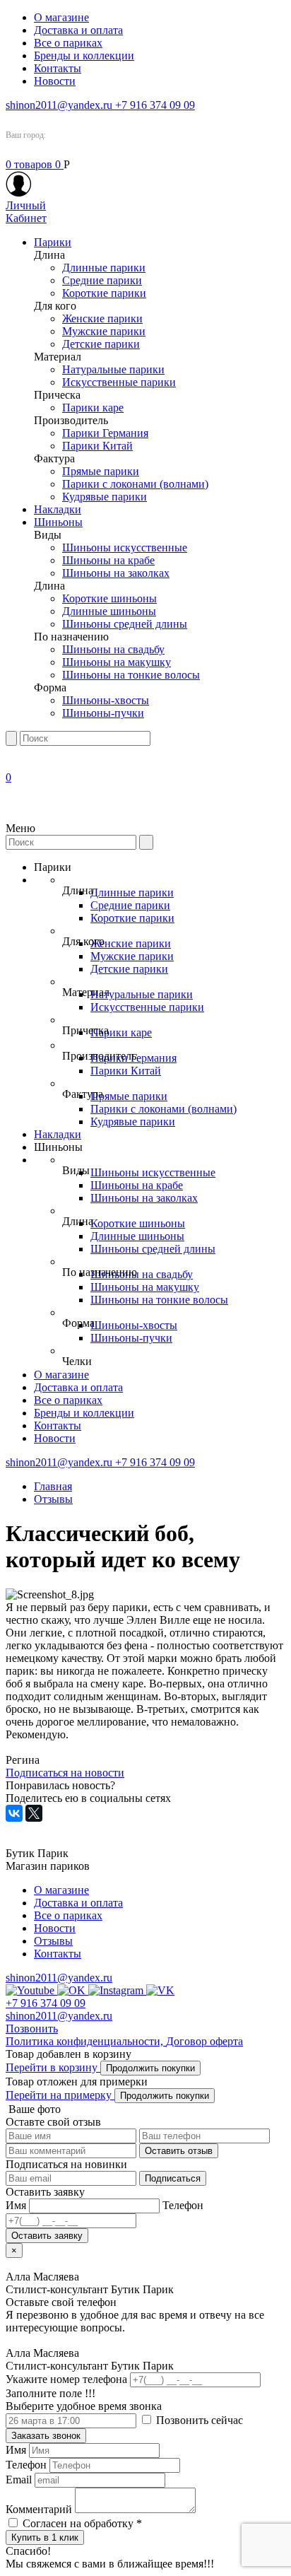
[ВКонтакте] (14, 1813)
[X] (34, 1813)
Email (19, 2480)
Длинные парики (104, 268)
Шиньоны (58, 522)
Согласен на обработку (82, 2523)
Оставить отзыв (179, 2151)
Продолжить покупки (150, 2068)
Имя (16, 2450)
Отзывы (53, 1499)
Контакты (58, 68)
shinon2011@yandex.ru (60, 105)
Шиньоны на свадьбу (113, 649)
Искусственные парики (119, 382)
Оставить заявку (47, 2236)
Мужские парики (104, 331)
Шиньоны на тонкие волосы (131, 675)
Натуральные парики (113, 369)
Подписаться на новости (65, 1773)
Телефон (26, 2465)
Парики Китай (97, 446)
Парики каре (93, 408)
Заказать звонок (46, 2436)
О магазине (61, 17)
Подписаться (173, 2178)
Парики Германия (105, 433)
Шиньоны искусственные (125, 548)
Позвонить (32, 2028)
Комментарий (39, 2509)
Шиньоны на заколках (116, 573)
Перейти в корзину (53, 2067)
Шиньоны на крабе (108, 560)
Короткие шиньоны (109, 598)
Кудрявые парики (105, 497)
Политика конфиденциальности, (86, 2041)
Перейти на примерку (60, 2095)
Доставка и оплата (78, 30)
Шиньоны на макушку (117, 662)
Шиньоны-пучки (103, 713)
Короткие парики (104, 293)
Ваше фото (33, 2109)
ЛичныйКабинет (26, 212)
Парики (53, 242)
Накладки (58, 509)
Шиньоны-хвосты (106, 700)
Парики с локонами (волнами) (135, 484)
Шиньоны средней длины (125, 624)
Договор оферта (204, 2041)
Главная (53, 1486)
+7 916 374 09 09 (155, 105)
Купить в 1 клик (45, 2537)
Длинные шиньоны (109, 611)
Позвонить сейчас (198, 2420)
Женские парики (102, 318)
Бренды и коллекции (84, 55)
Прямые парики (101, 471)
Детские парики (101, 344)
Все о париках (68, 43)
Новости (55, 81)
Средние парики (102, 280)
